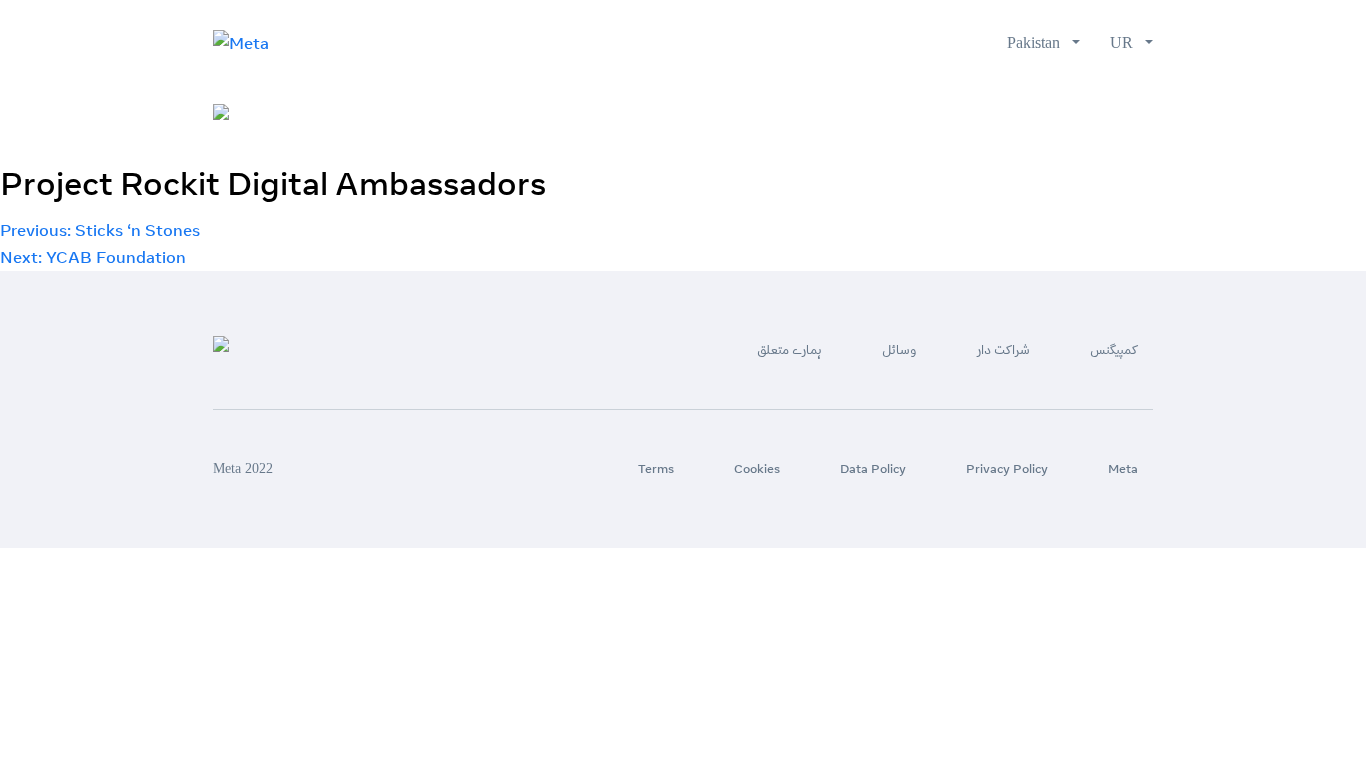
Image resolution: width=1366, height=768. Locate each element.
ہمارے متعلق (836, 114)
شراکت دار (1021, 114)
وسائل (932, 114)
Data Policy (873, 468)
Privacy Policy (1007, 468)
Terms (656, 468)
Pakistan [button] (1037, 42)
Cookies (757, 468)
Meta (1123, 468)
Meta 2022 (243, 468)
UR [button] (1125, 42)
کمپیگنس (1120, 114)
